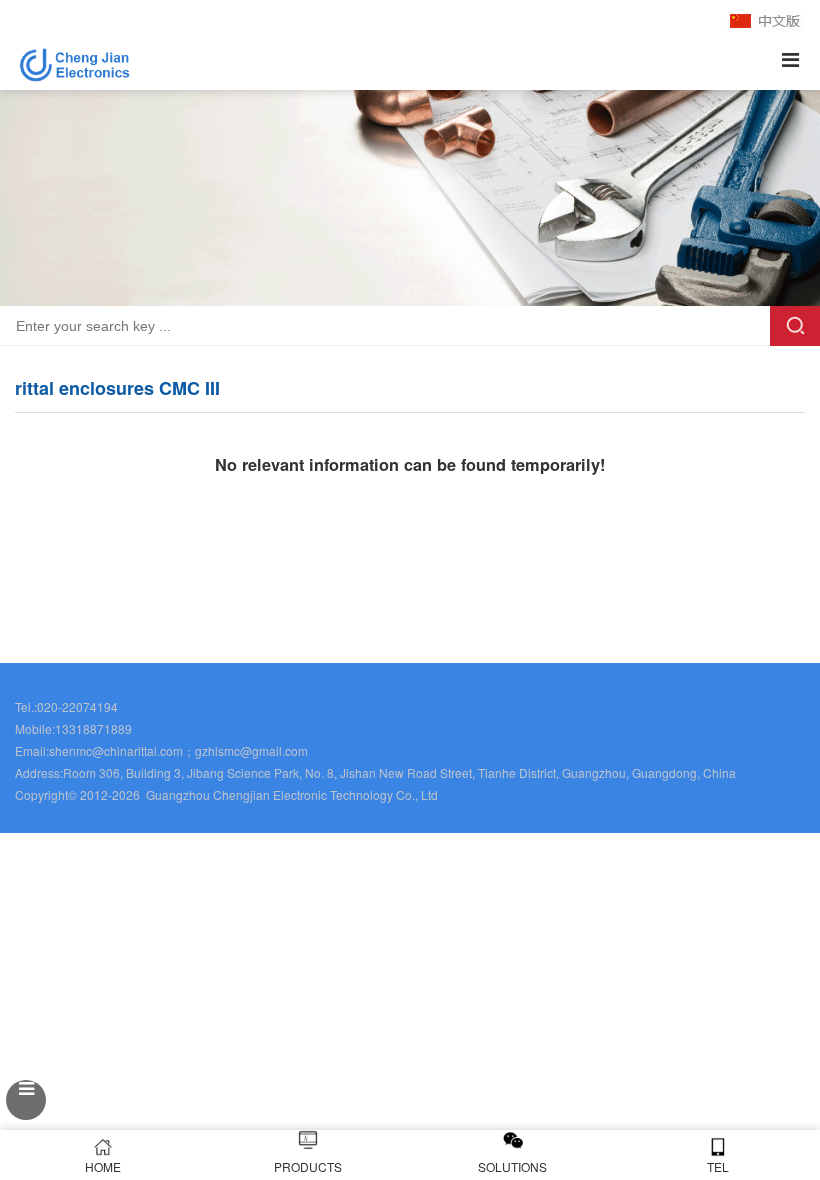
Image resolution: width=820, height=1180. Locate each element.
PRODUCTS (308, 1166)
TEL (718, 1166)
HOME (103, 1166)
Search (795, 326)
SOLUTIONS (512, 1166)
